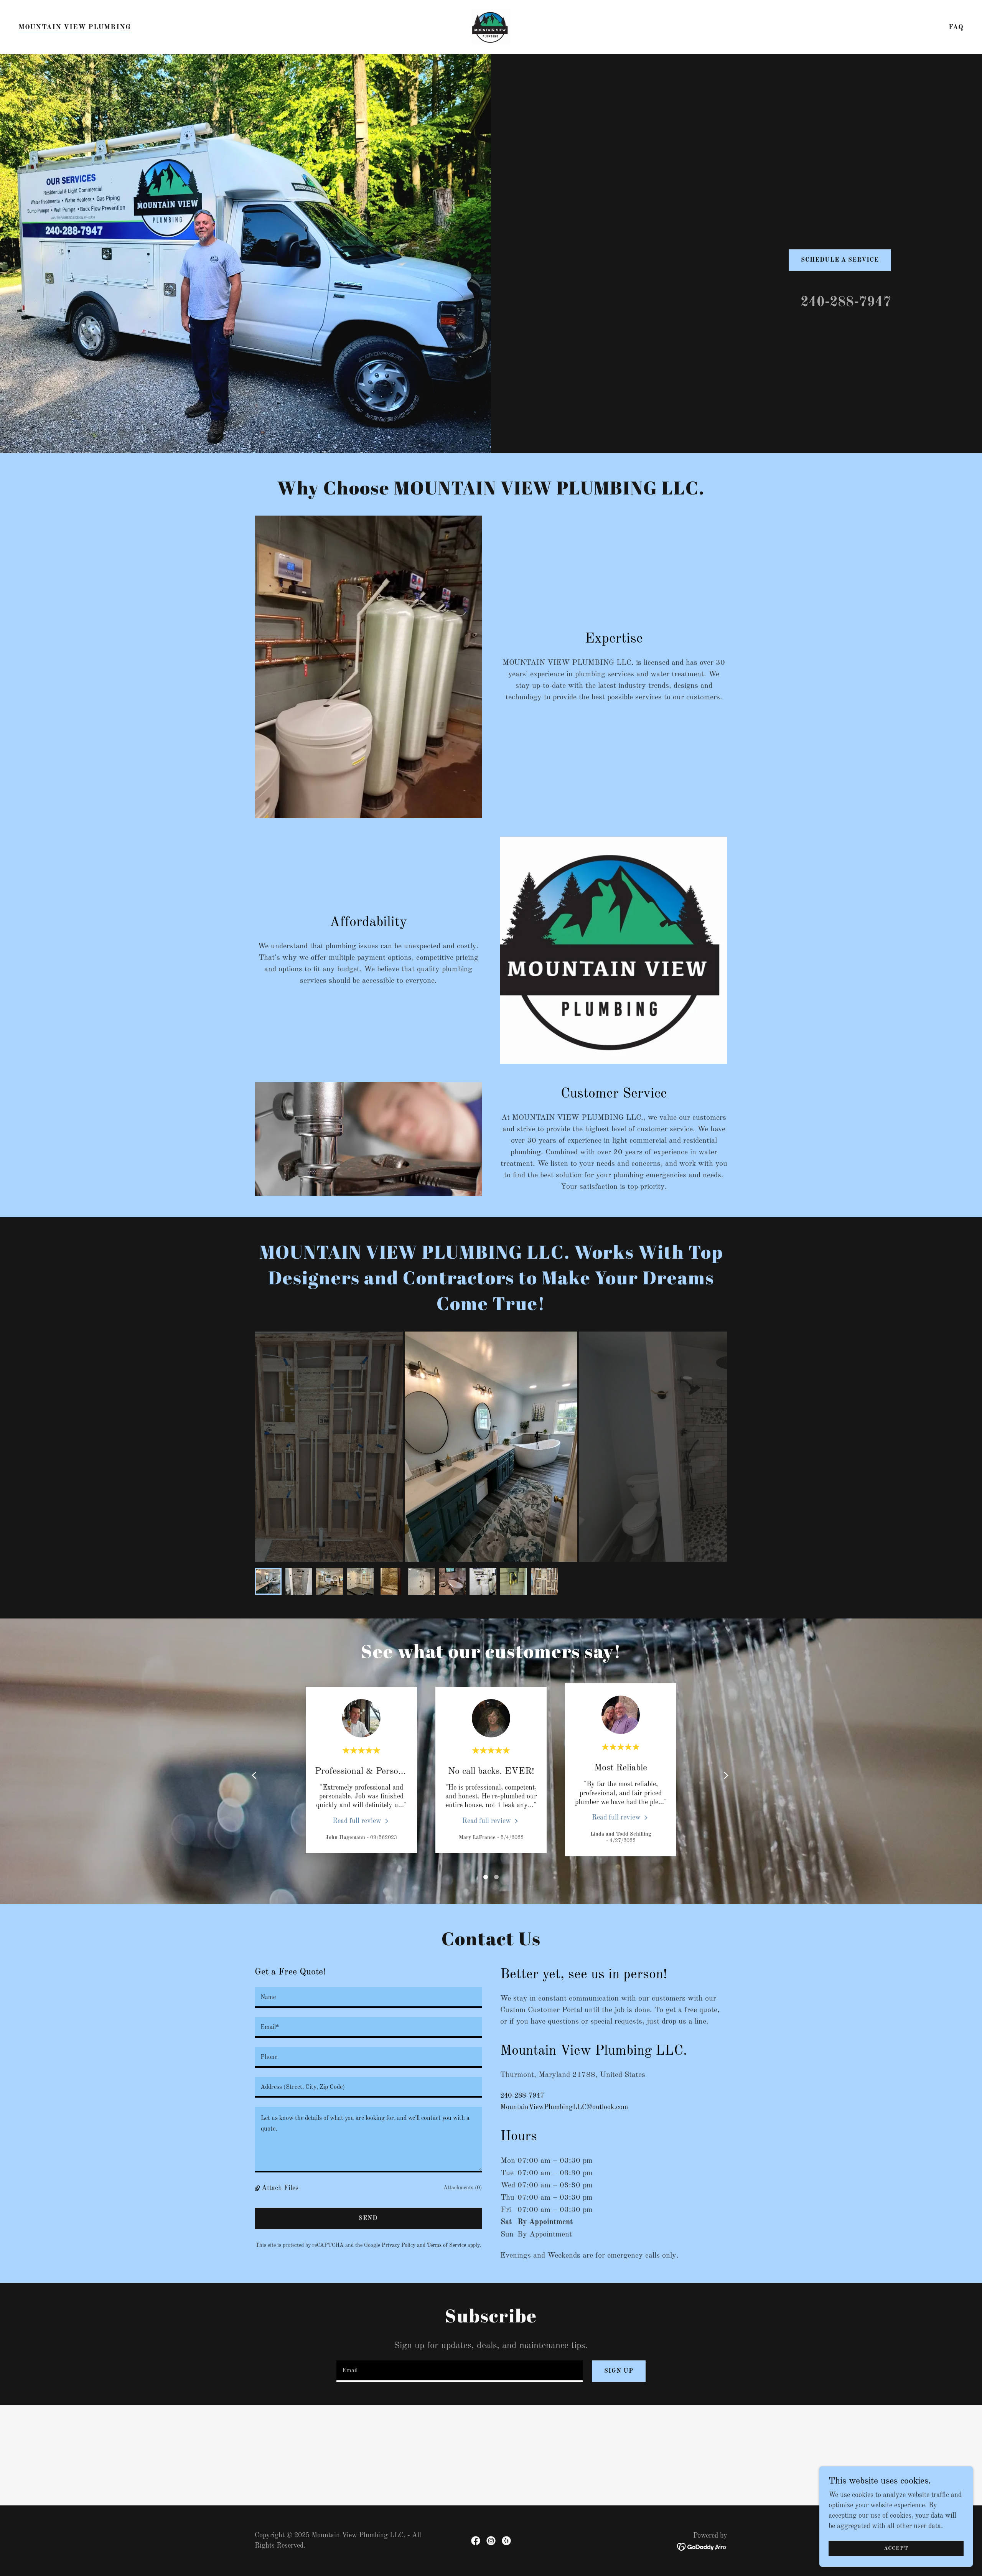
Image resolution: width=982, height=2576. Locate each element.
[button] (258, 2188)
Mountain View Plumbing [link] (75, 27)
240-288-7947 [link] (846, 303)
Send (368, 2218)
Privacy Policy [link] (399, 2245)
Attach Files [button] (280, 2188)
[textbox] (368, 1998)
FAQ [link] (956, 27)
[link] (491, 27)
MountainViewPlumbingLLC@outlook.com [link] (564, 2107)
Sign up (619, 2371)
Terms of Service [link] (447, 2245)
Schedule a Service (840, 260)
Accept (896, 2548)
